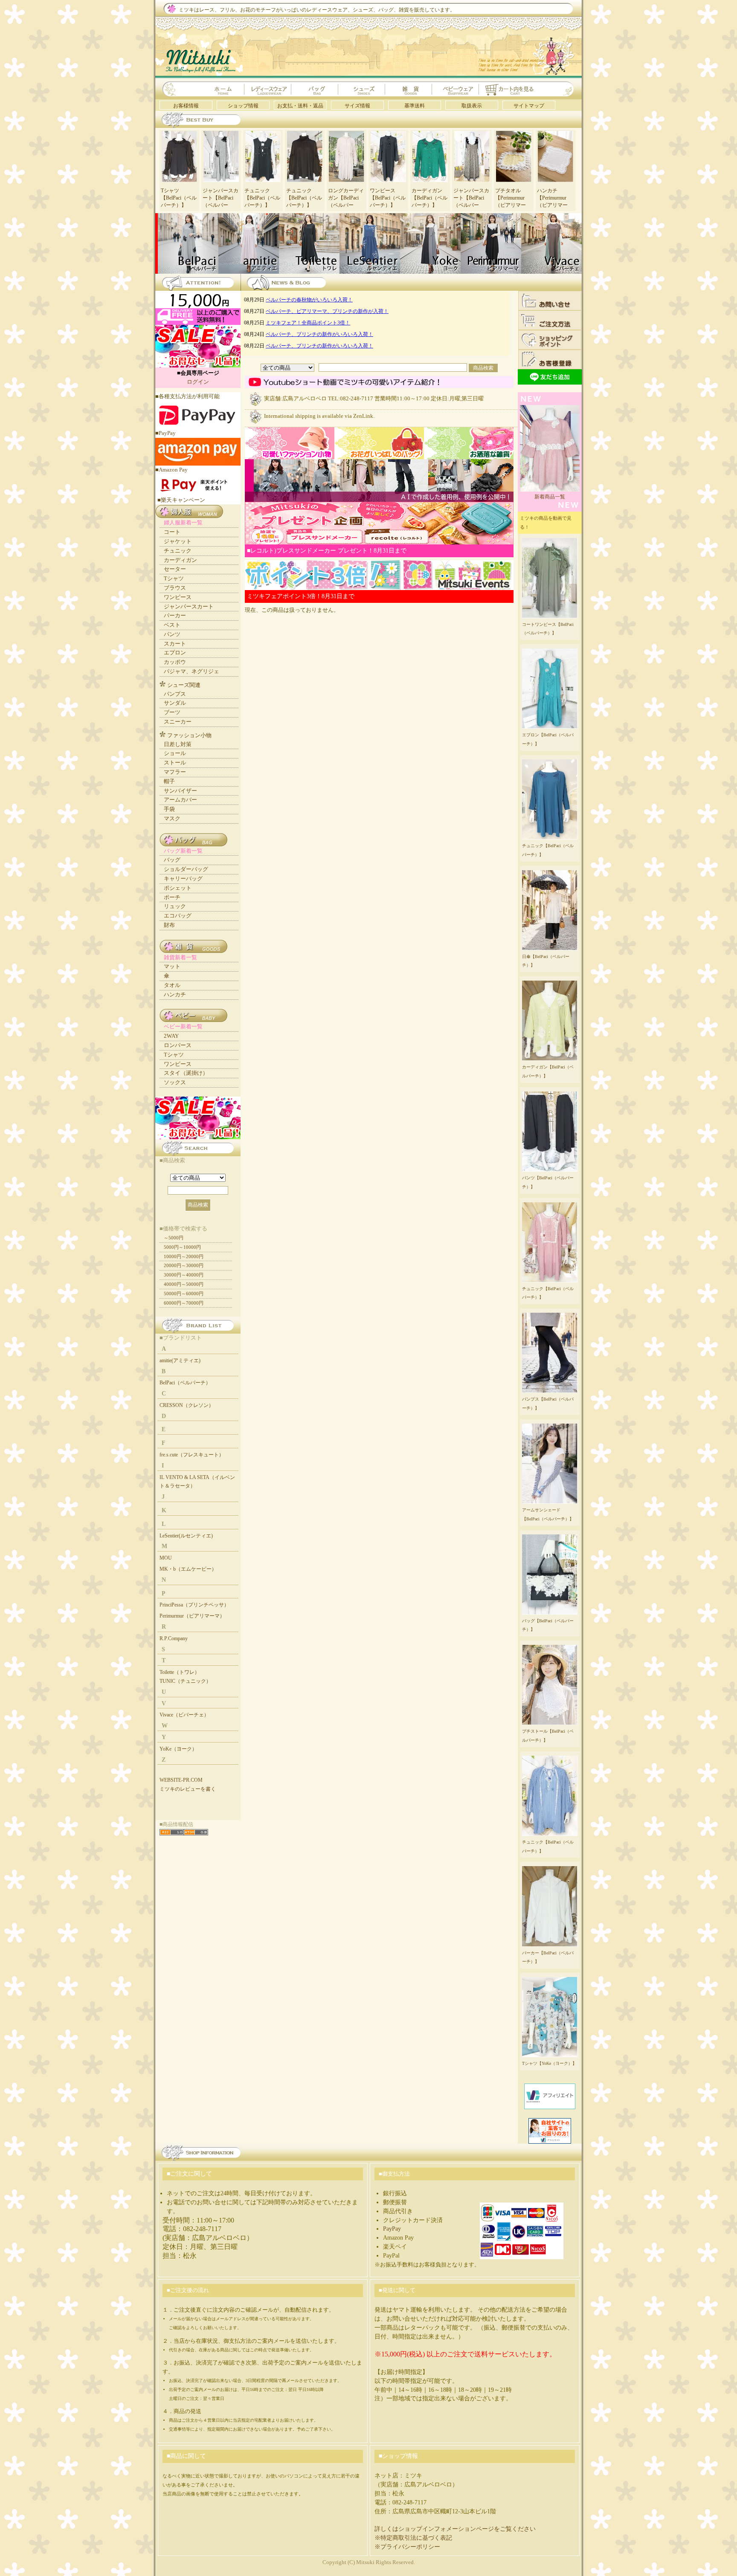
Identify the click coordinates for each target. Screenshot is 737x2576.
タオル (172, 985)
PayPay (392, 2229)
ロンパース (178, 1045)
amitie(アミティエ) (180, 1360)
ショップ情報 (243, 106)
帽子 (169, 781)
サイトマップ (529, 106)
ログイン (198, 382)
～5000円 (174, 1238)
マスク (172, 818)
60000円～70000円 (184, 1303)
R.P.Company (174, 1638)
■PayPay (165, 433)
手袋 (169, 809)
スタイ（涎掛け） (186, 1073)
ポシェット (178, 888)
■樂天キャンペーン (181, 500)
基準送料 (415, 106)
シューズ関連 (184, 685)
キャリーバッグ (183, 878)
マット (172, 966)
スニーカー (178, 722)
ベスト (172, 625)
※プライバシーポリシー (407, 2547)
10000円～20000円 (184, 1256)
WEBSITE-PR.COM (181, 1780)
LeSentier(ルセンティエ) (186, 1536)
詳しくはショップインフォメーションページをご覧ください (455, 2529)
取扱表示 (472, 106)
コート (172, 532)
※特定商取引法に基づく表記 (413, 2538)
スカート (175, 644)
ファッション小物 (189, 735)
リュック (175, 906)
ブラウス (175, 588)
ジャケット (178, 541)
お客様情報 (186, 106)
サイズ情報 (357, 106)
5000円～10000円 (182, 1247)
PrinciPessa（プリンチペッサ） (194, 1605)
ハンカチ (175, 994)
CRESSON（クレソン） (187, 1405)
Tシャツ (174, 578)
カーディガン (180, 560)
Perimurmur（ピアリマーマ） (192, 1616)
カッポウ (175, 662)
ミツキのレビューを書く (188, 1789)
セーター (175, 569)
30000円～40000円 (184, 1275)
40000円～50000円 (184, 1284)
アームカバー (180, 800)
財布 (169, 925)
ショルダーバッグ (186, 869)
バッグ (172, 860)
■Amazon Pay (171, 470)
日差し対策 (178, 744)
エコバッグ (178, 916)
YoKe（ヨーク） (178, 1749)
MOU (166, 1558)
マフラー (175, 772)
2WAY (171, 1036)
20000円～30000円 (184, 1265)
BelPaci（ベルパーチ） (185, 1383)
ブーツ (172, 712)
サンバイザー (180, 791)
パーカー (175, 615)
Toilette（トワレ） (180, 1672)
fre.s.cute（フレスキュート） (192, 1455)
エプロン (175, 653)
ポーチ (172, 897)
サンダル (175, 703)
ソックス (175, 1082)
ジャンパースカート (189, 606)
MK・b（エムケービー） (188, 1569)
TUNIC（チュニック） (185, 1681)
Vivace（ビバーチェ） (184, 1715)
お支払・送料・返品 (300, 106)
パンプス (175, 694)
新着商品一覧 (550, 497)
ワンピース (178, 597)
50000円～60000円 (184, 1294)
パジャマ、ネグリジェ (192, 671)
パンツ (172, 634)
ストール (175, 763)
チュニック (178, 551)
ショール (175, 753)
